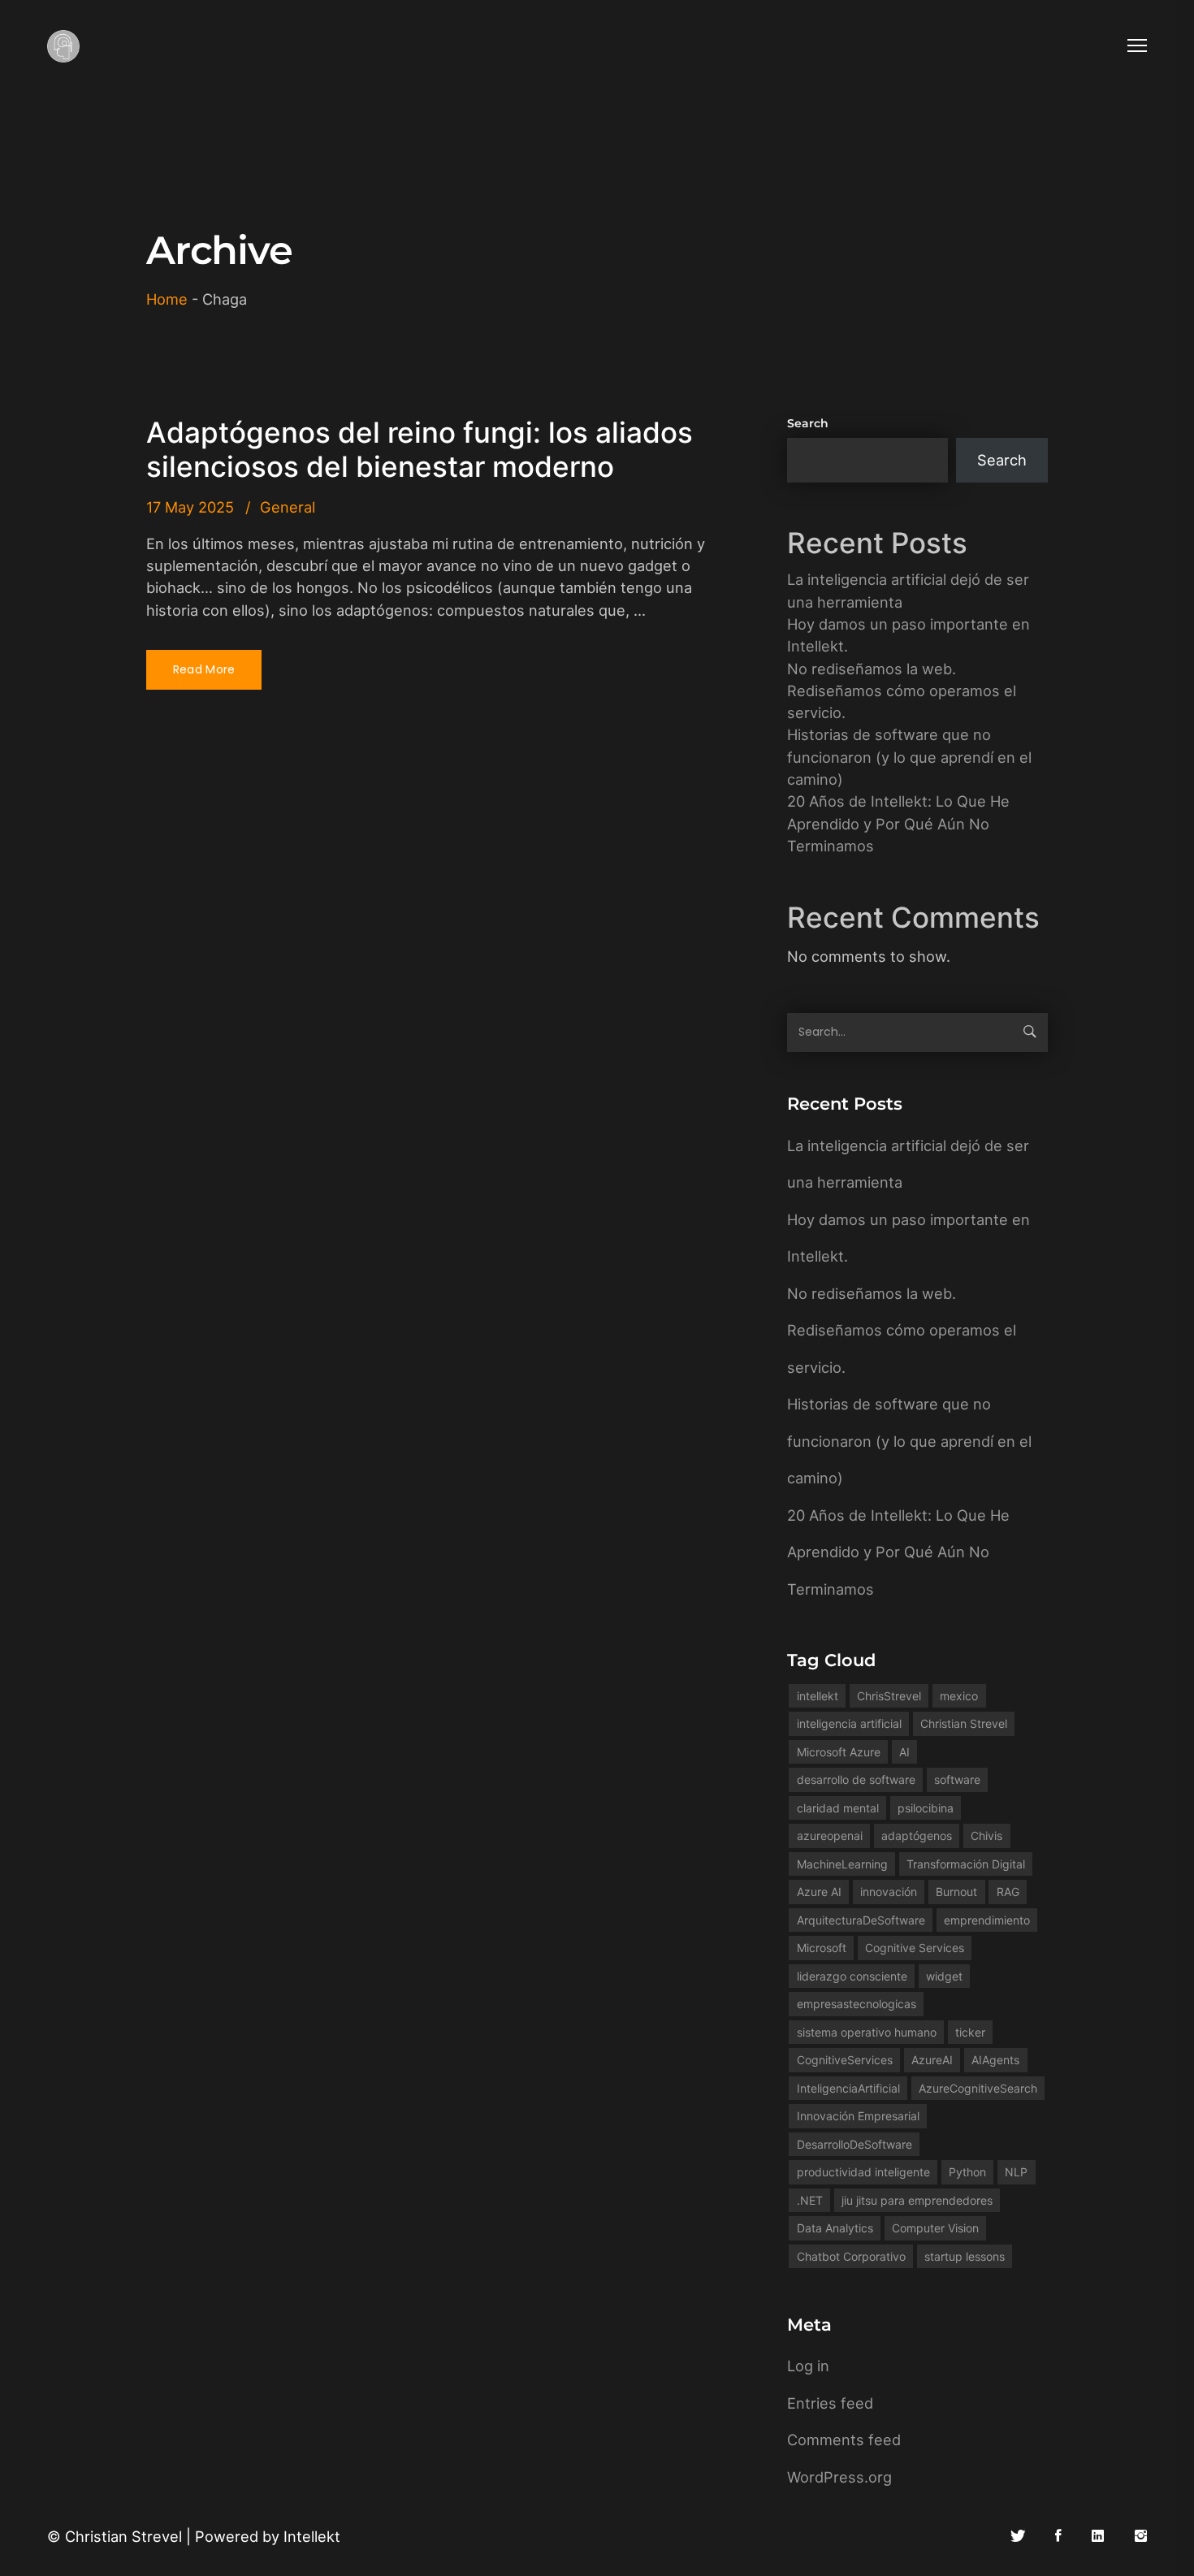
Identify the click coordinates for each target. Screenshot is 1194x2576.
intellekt (818, 1696)
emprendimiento (987, 1920)
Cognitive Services (915, 1948)
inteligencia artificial (849, 1723)
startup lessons (965, 2256)
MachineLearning (842, 1864)
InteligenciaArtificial (848, 2088)
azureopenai (830, 1836)
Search (808, 423)
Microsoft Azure (839, 1752)
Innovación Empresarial (858, 2116)
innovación (889, 1892)
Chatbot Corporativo (851, 2256)
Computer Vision (935, 2228)
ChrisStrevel (889, 1696)
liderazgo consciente (852, 1976)
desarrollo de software (856, 1779)
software (957, 1779)
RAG (1008, 1892)
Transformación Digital (966, 1864)
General (288, 507)
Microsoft (822, 1948)
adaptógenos (917, 1836)
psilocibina (926, 1808)
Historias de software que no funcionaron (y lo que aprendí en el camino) (909, 757)
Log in (808, 2366)
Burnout (956, 1892)
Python (967, 2172)
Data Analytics (835, 2228)
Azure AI (819, 1892)
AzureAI (932, 2060)
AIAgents (995, 2060)
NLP (1016, 2172)
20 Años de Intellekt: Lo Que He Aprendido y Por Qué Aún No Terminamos (898, 823)
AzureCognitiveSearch (978, 2088)
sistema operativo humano (867, 2032)
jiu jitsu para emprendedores (917, 2200)
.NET (810, 2200)
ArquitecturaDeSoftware (861, 1920)
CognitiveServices (845, 2060)
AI (904, 1752)
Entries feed (830, 2403)
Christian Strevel (964, 1723)
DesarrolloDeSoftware (854, 2144)
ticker (970, 2032)
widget (944, 1976)
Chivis (986, 1836)
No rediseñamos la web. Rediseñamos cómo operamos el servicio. (902, 691)
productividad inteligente (863, 2172)
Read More (204, 669)
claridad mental (838, 1808)
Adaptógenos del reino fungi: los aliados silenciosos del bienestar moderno (420, 449)
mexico (959, 1696)
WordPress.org (839, 2477)
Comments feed (844, 2440)
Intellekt (312, 2536)
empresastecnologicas (857, 2004)
